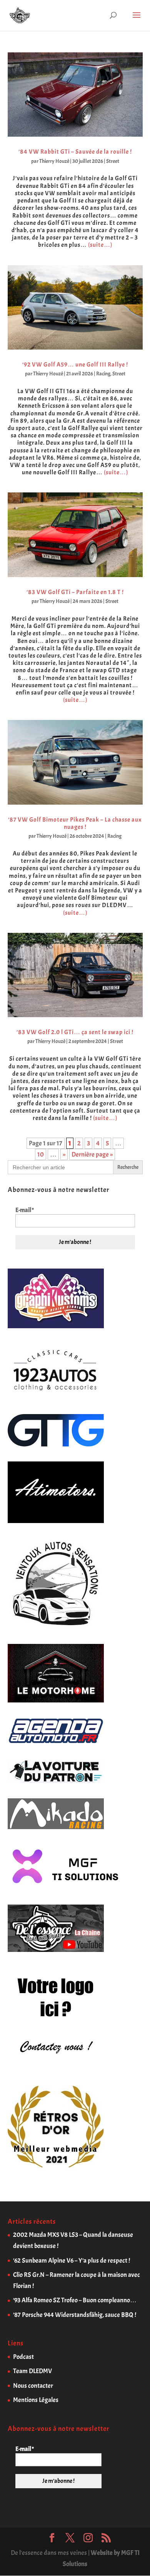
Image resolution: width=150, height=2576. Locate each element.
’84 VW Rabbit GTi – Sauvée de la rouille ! (75, 152)
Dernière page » (92, 1154)
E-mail (25, 1210)
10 (41, 1154)
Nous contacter (33, 2386)
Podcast (23, 2357)
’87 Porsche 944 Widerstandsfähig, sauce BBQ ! (75, 2315)
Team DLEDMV (32, 2371)
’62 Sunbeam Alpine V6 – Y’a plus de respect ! (72, 2260)
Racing (103, 374)
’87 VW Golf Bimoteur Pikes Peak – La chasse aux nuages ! (75, 823)
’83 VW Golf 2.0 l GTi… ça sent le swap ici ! (75, 1032)
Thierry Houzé (54, 161)
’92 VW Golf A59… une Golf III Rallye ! (75, 365)
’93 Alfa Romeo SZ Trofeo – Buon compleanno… (75, 2300)
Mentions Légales (36, 2400)
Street (113, 161)
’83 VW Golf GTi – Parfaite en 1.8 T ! (75, 592)
